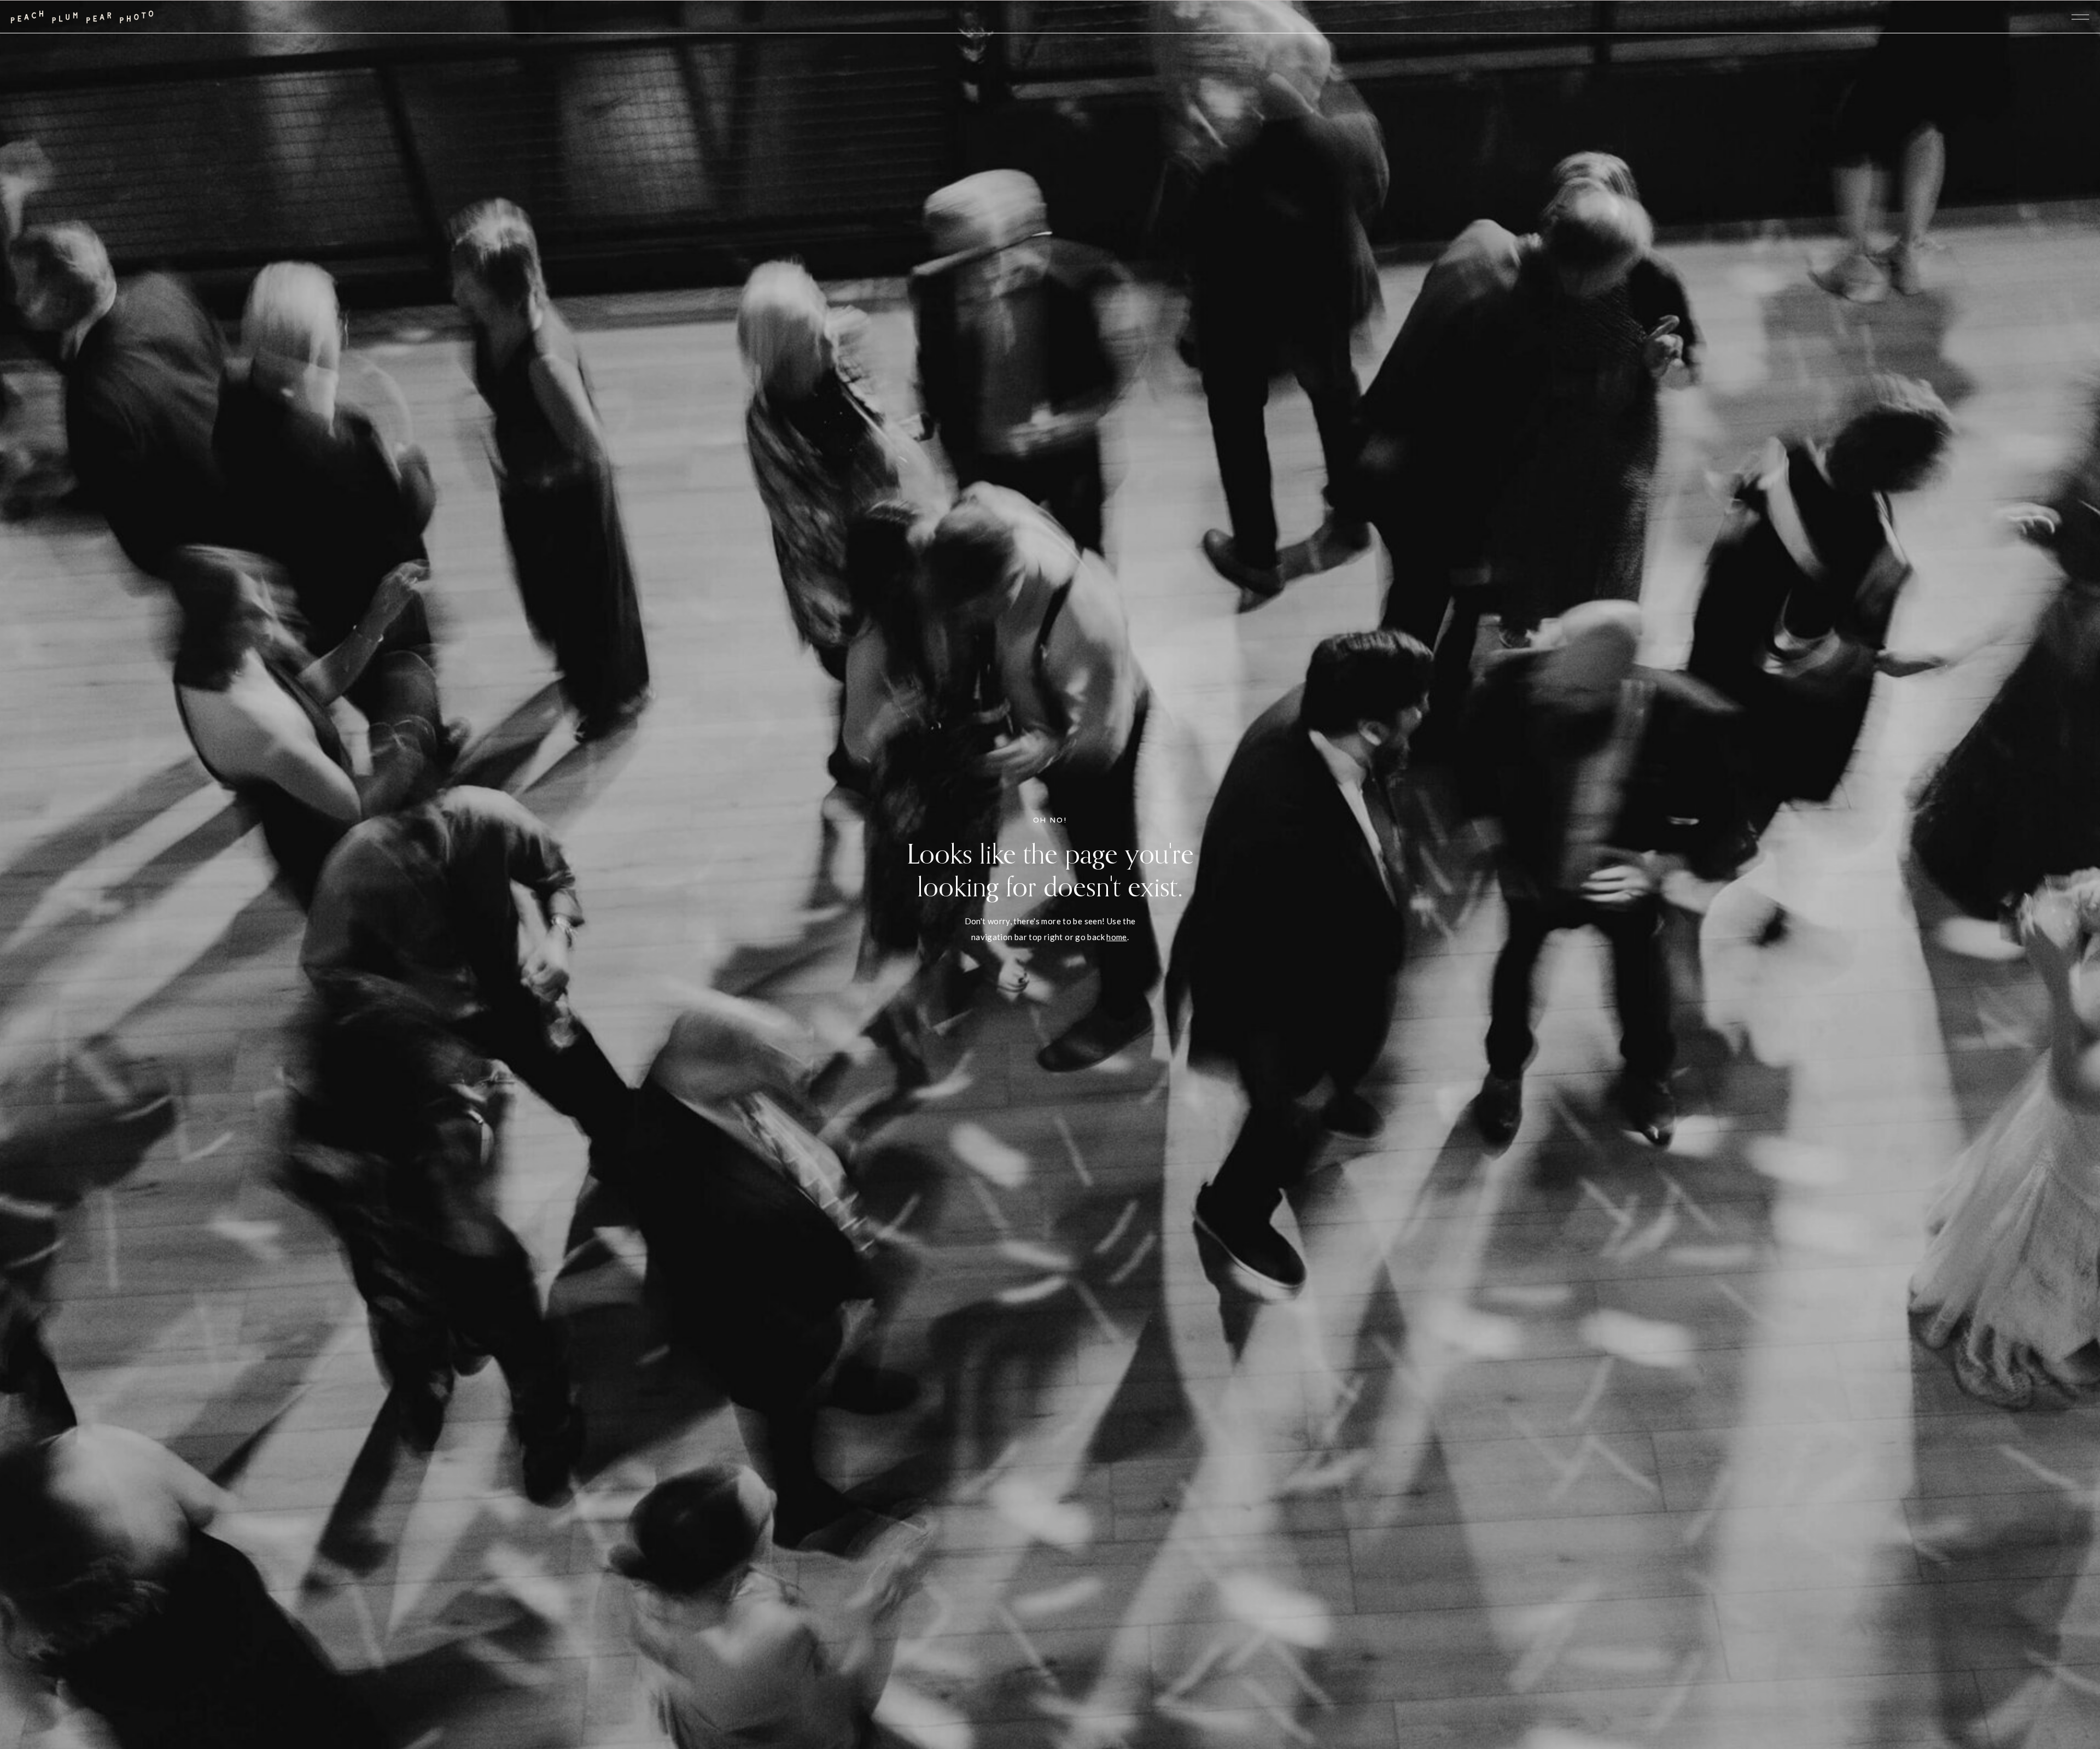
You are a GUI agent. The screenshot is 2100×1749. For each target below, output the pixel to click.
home (1117, 937)
